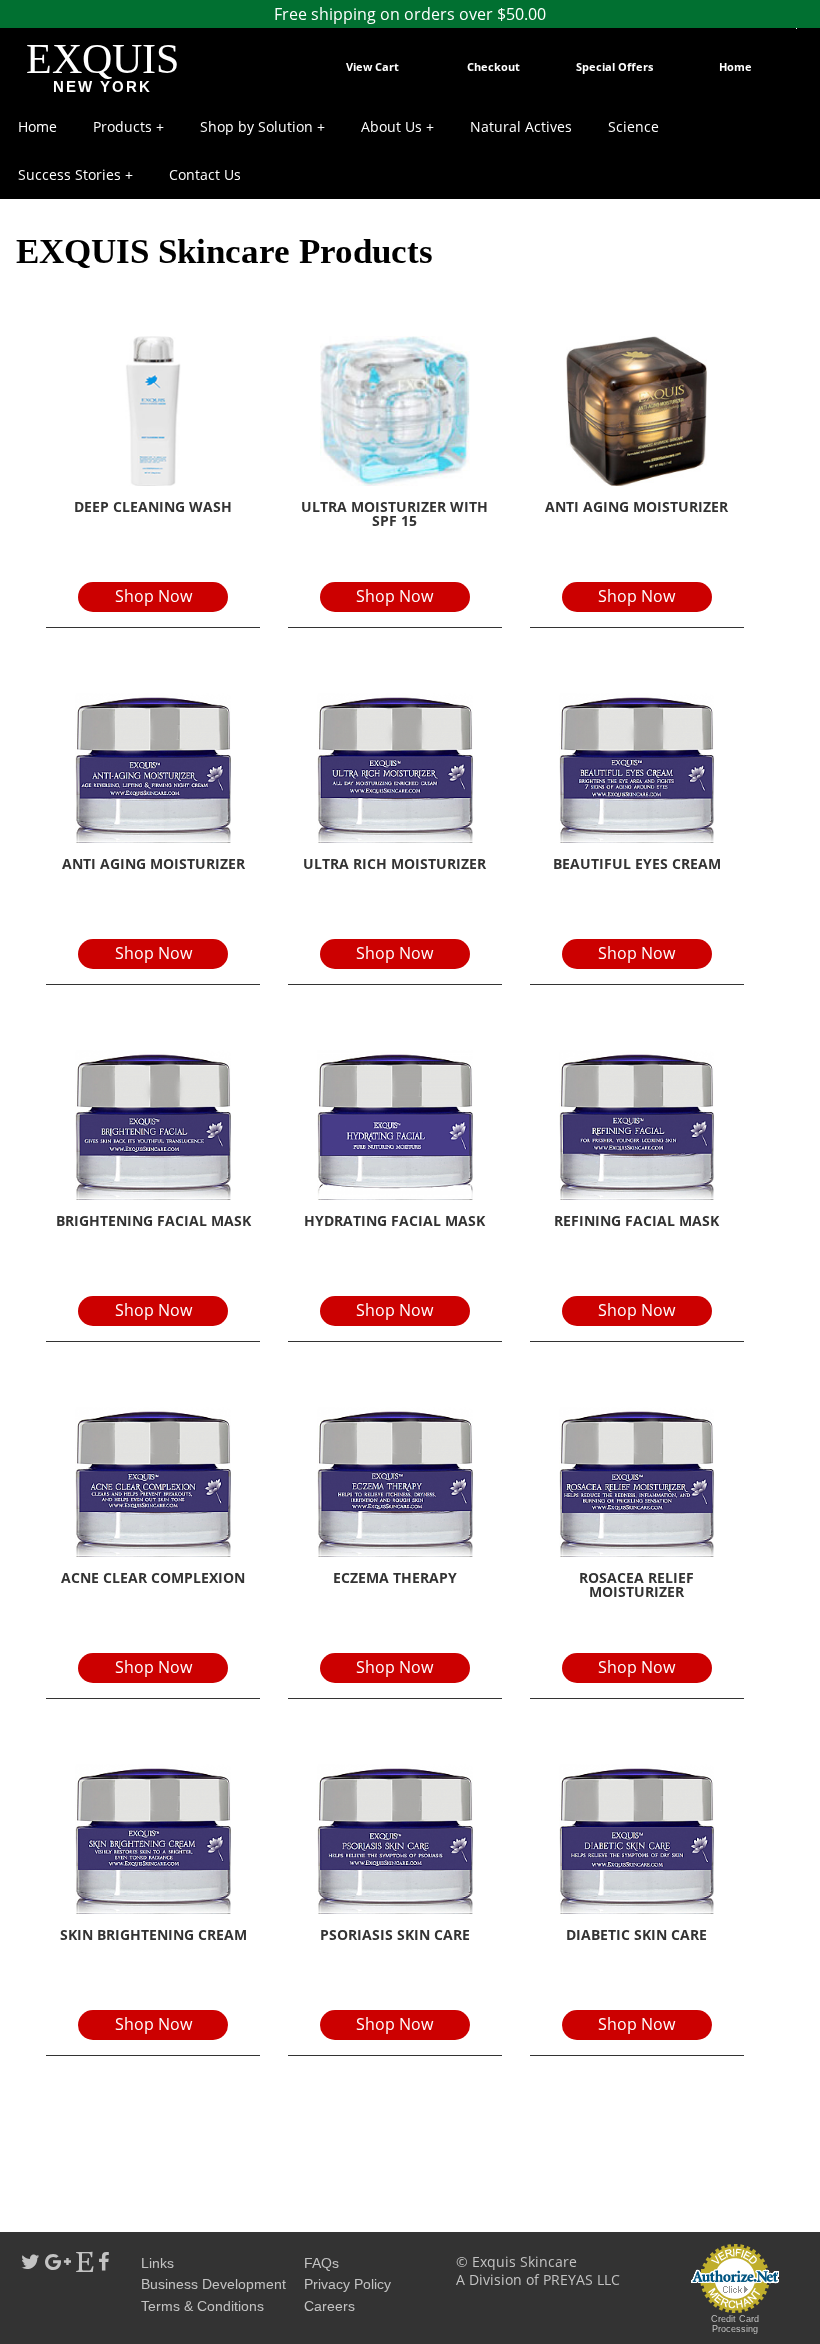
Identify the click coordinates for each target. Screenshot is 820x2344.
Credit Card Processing (735, 2324)
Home (735, 66)
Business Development (213, 2284)
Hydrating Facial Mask (394, 1220)
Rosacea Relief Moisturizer (636, 1584)
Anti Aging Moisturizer (636, 506)
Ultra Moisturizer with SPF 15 (394, 513)
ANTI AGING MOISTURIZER (153, 863)
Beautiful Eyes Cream (637, 863)
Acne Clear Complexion (153, 1577)
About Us (391, 126)
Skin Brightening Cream (153, 1934)
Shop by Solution (256, 126)
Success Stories (69, 174)
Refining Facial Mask (636, 1220)
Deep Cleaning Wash (153, 506)
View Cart (372, 66)
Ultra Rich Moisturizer (394, 863)
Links (157, 2263)
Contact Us (205, 174)
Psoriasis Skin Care (395, 1934)
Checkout (493, 66)
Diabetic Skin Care (636, 1934)
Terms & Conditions (202, 2306)
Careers (329, 2306)
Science (633, 126)
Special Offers (614, 66)
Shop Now (153, 596)
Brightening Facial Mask (153, 1220)
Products (122, 126)
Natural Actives (521, 126)
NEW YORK (102, 86)
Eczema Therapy (395, 1577)
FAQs (321, 2263)
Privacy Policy (347, 2284)
